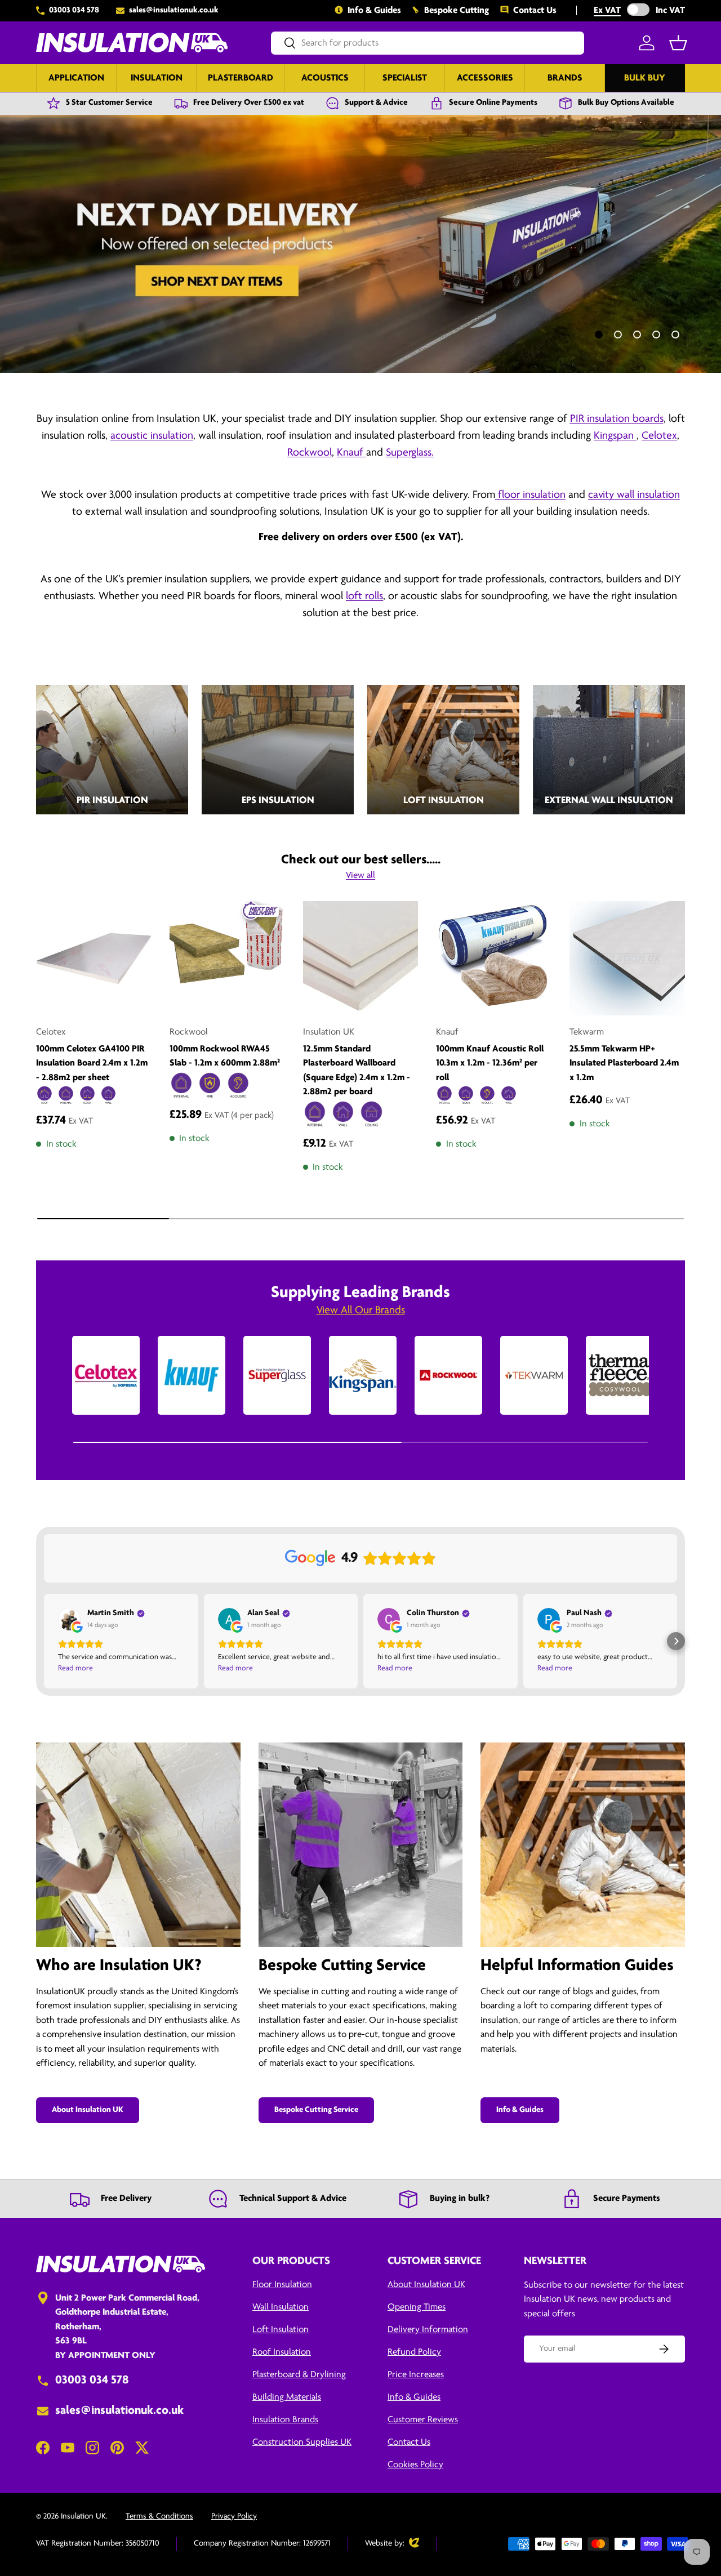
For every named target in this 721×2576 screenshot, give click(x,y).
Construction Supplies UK (302, 2442)
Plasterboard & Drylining (299, 2375)
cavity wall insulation (634, 495)
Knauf (351, 453)
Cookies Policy (415, 2465)
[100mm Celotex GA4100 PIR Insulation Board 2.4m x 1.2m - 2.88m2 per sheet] (94, 959)
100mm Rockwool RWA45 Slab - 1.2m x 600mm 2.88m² (225, 1056)
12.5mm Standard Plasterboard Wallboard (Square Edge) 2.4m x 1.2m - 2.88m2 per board (357, 1071)
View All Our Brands (361, 1311)
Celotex (659, 436)
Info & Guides (374, 10)
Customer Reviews (423, 2420)
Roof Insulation (282, 2352)
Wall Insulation (281, 2307)
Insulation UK (83, 2517)
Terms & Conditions (159, 2517)
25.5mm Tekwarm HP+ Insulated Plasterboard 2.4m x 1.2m (624, 1063)
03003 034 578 (74, 10)
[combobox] (428, 43)
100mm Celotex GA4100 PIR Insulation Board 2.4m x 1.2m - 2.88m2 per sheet (92, 1063)
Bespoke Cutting (457, 10)
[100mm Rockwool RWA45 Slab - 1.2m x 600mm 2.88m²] (227, 959)
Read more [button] (75, 1668)
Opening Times (417, 2307)
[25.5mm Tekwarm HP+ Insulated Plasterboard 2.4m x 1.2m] (627, 959)
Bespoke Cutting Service (316, 2110)
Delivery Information (428, 2330)
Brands (565, 78)
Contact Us (535, 10)
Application (76, 78)
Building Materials (287, 2397)
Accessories (485, 78)
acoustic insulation (152, 436)
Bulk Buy (645, 78)
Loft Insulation (281, 2330)
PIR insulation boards (617, 419)
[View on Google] (69, 1619)
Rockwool (310, 453)
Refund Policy (414, 2352)
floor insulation (530, 495)
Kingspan (615, 436)
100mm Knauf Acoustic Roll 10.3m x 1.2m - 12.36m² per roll (490, 1063)
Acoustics (325, 78)
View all (360, 875)
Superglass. (410, 453)
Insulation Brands (285, 2420)
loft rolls (364, 596)
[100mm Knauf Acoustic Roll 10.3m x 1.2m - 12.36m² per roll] (494, 959)
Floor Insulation (282, 2285)
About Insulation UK (88, 2110)
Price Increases (416, 2375)
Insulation (157, 78)
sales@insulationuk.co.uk (174, 10)
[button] (678, 43)
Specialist (405, 78)
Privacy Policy (234, 2517)
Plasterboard (241, 78)
